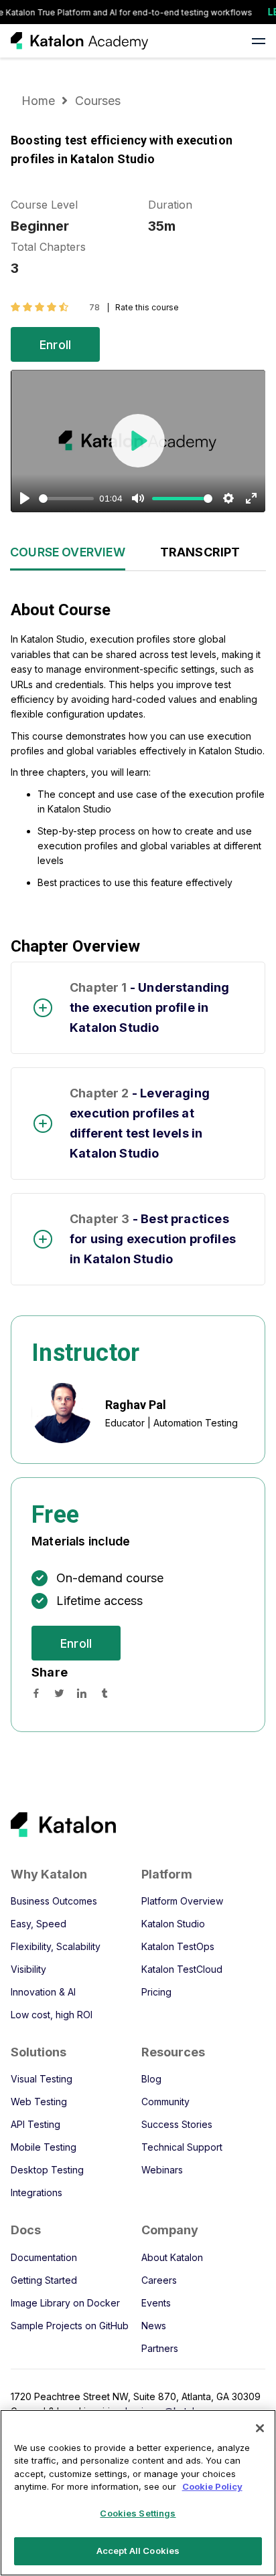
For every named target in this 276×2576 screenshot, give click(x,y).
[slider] (66, 499)
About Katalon (172, 2257)
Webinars (162, 2170)
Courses (98, 101)
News (154, 2326)
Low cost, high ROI (52, 2015)
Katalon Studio (173, 1924)
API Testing (36, 2124)
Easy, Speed (39, 1924)
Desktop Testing (47, 2170)
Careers (159, 2280)
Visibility (28, 1969)
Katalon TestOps (178, 1946)
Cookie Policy (212, 2486)
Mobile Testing (44, 2147)
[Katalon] (125, 1825)
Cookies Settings (138, 2513)
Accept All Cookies (138, 2551)
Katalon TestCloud (182, 1969)
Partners (160, 2348)
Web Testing (39, 2102)
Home (40, 101)
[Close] (260, 2428)
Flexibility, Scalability (56, 1946)
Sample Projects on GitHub (70, 2326)
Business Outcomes (54, 1901)
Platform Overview (182, 1901)
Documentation (44, 2257)
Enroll (55, 345)
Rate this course (147, 307)
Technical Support (182, 2147)
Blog (151, 2079)
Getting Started (44, 2280)
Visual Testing (42, 2079)
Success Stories (177, 2124)
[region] (138, 2493)
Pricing (156, 1992)
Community (165, 2102)
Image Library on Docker (65, 2303)
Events (156, 2303)
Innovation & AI (43, 1992)
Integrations (37, 2192)
